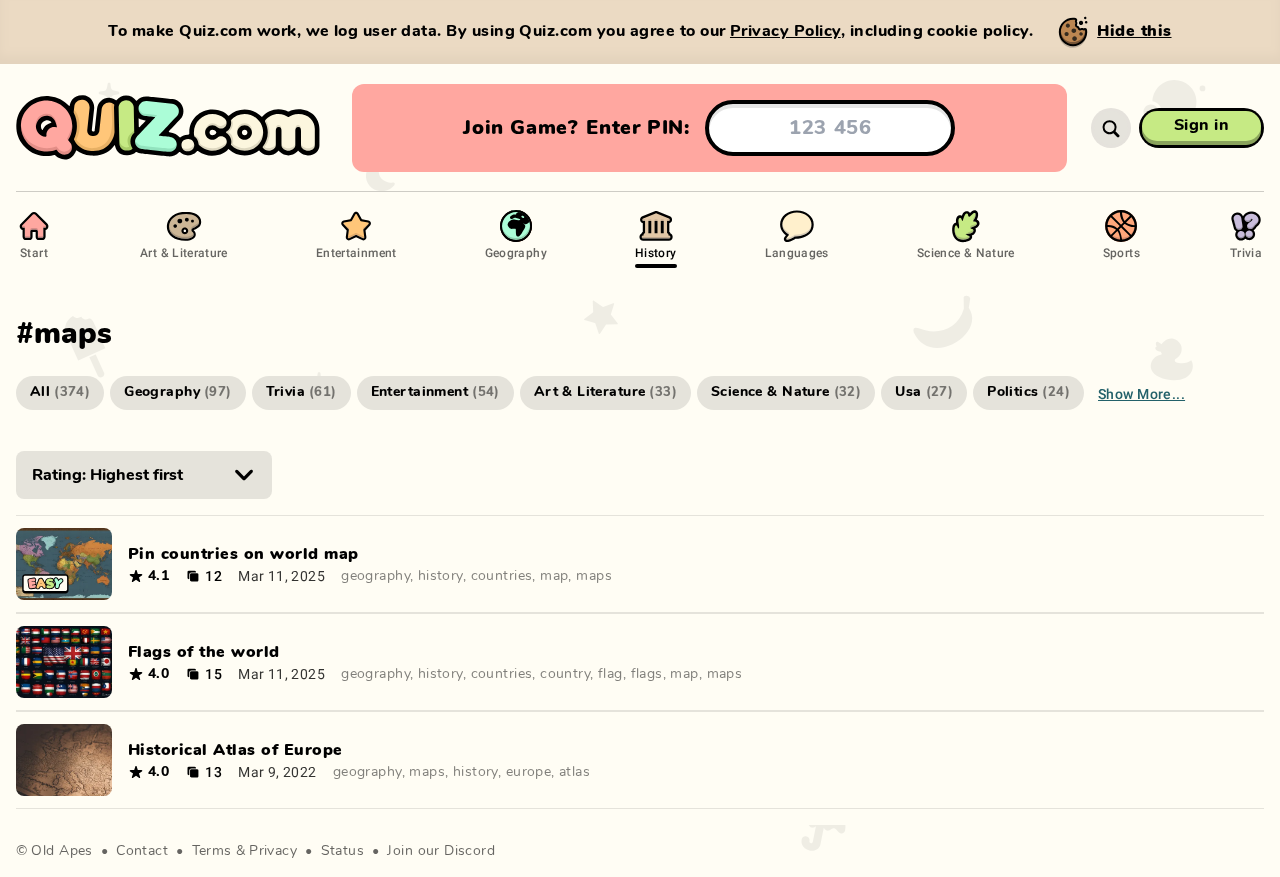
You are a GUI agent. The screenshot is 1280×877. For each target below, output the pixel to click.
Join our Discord (441, 851)
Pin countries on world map (243, 554)
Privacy (273, 851)
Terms (212, 851)
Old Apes (61, 851)
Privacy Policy (785, 31)
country (565, 674)
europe (529, 772)
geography (375, 576)
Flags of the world (204, 652)
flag (610, 674)
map (554, 576)
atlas (574, 772)
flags (647, 674)
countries (502, 576)
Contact (142, 851)
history (440, 576)
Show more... (1141, 393)
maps (594, 576)
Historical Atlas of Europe (235, 750)
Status (343, 851)
